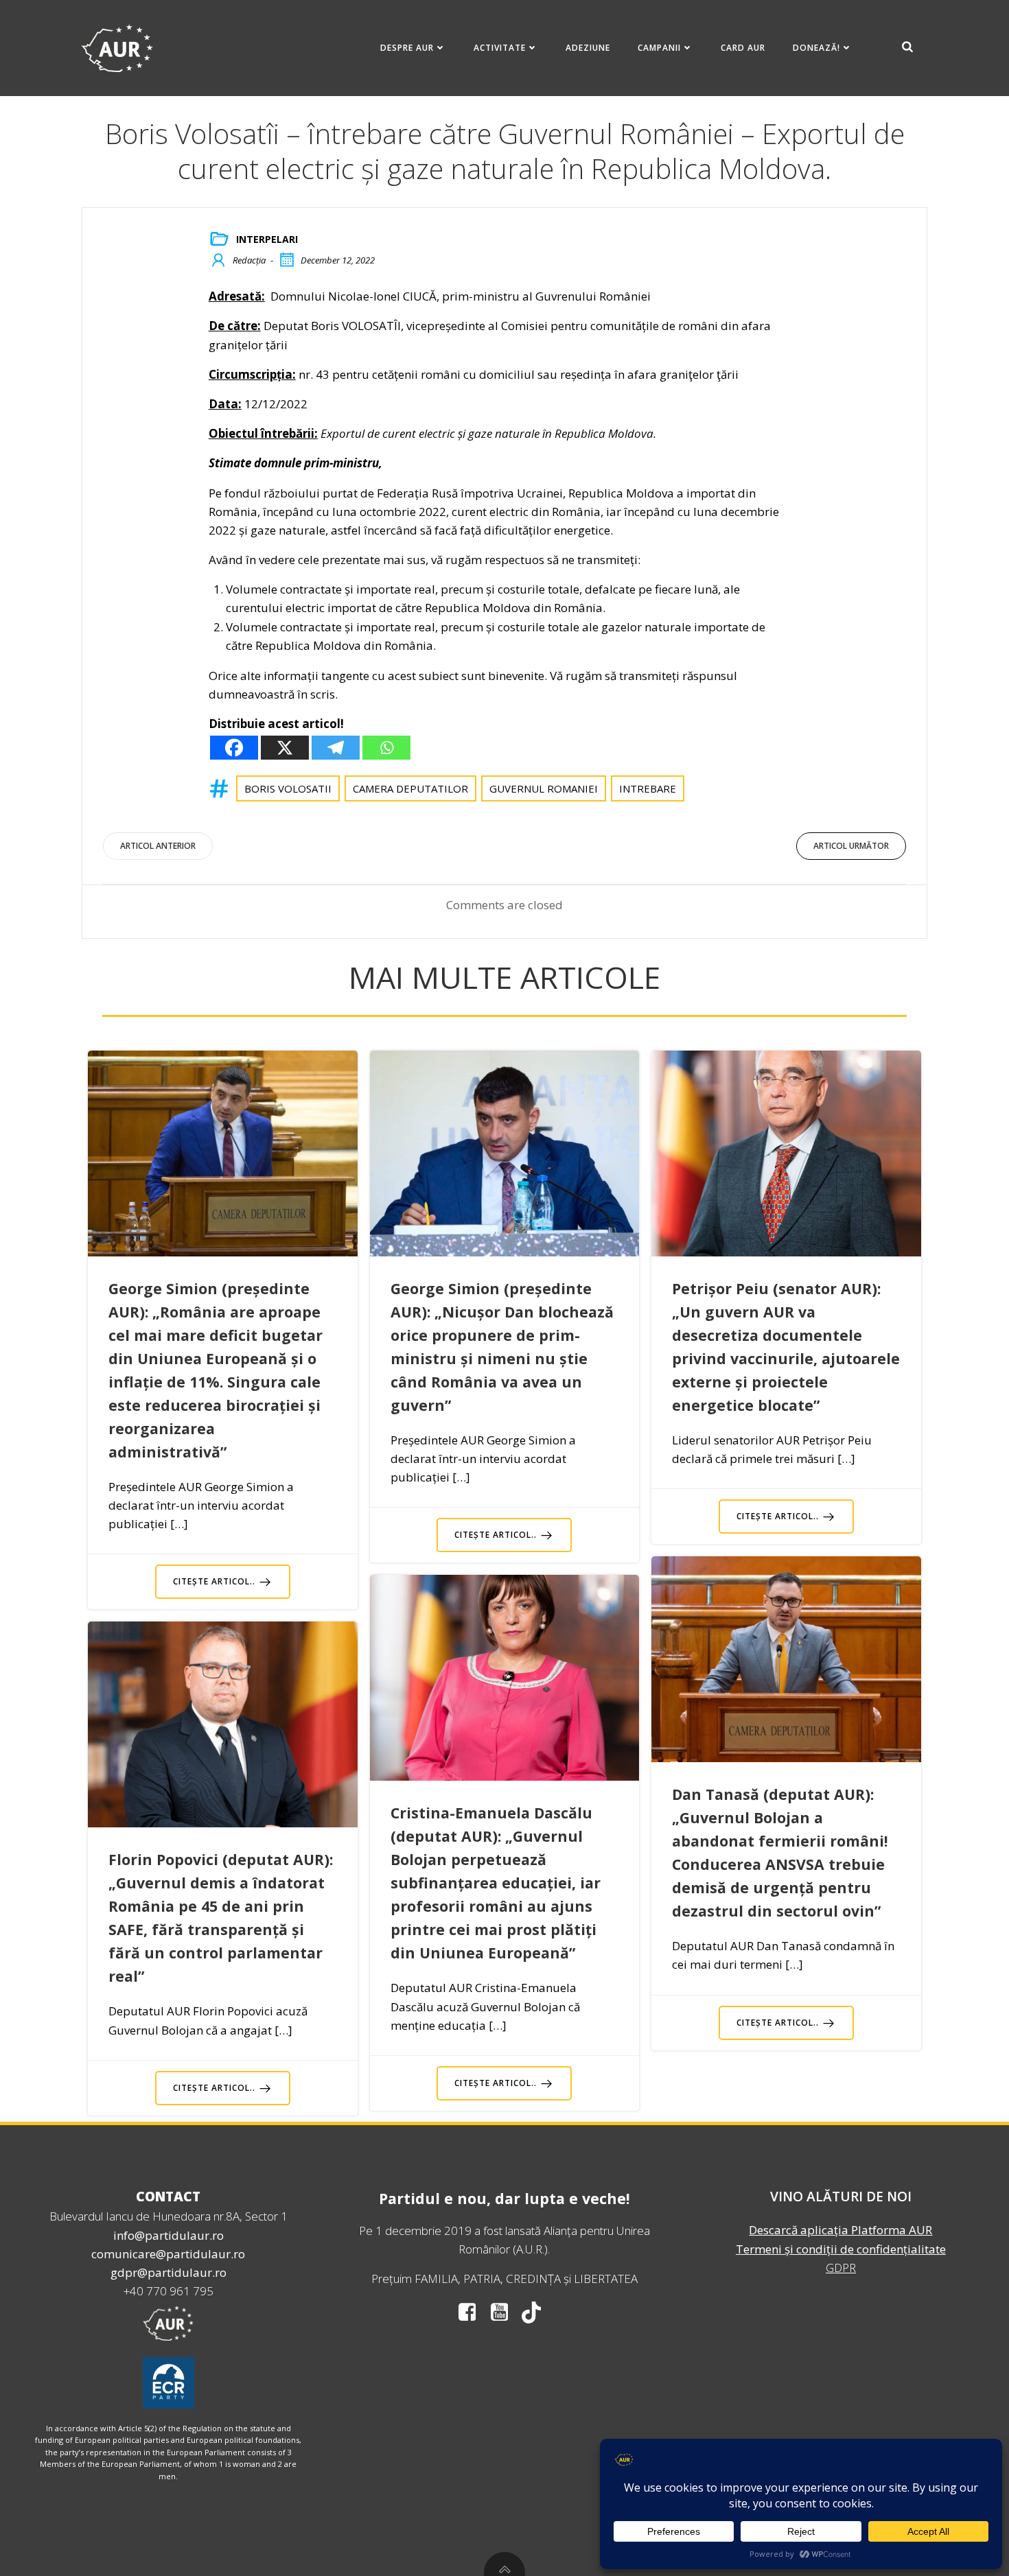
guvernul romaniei (544, 788)
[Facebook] (234, 748)
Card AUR (743, 48)
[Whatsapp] (386, 748)
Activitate (500, 48)
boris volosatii (288, 788)
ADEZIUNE (588, 48)
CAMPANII (659, 48)
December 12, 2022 (338, 260)
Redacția (249, 260)
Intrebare (648, 788)
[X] (285, 748)
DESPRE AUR (407, 48)
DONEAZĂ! (816, 48)
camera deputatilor (410, 788)
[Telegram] (336, 748)
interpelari (267, 239)
